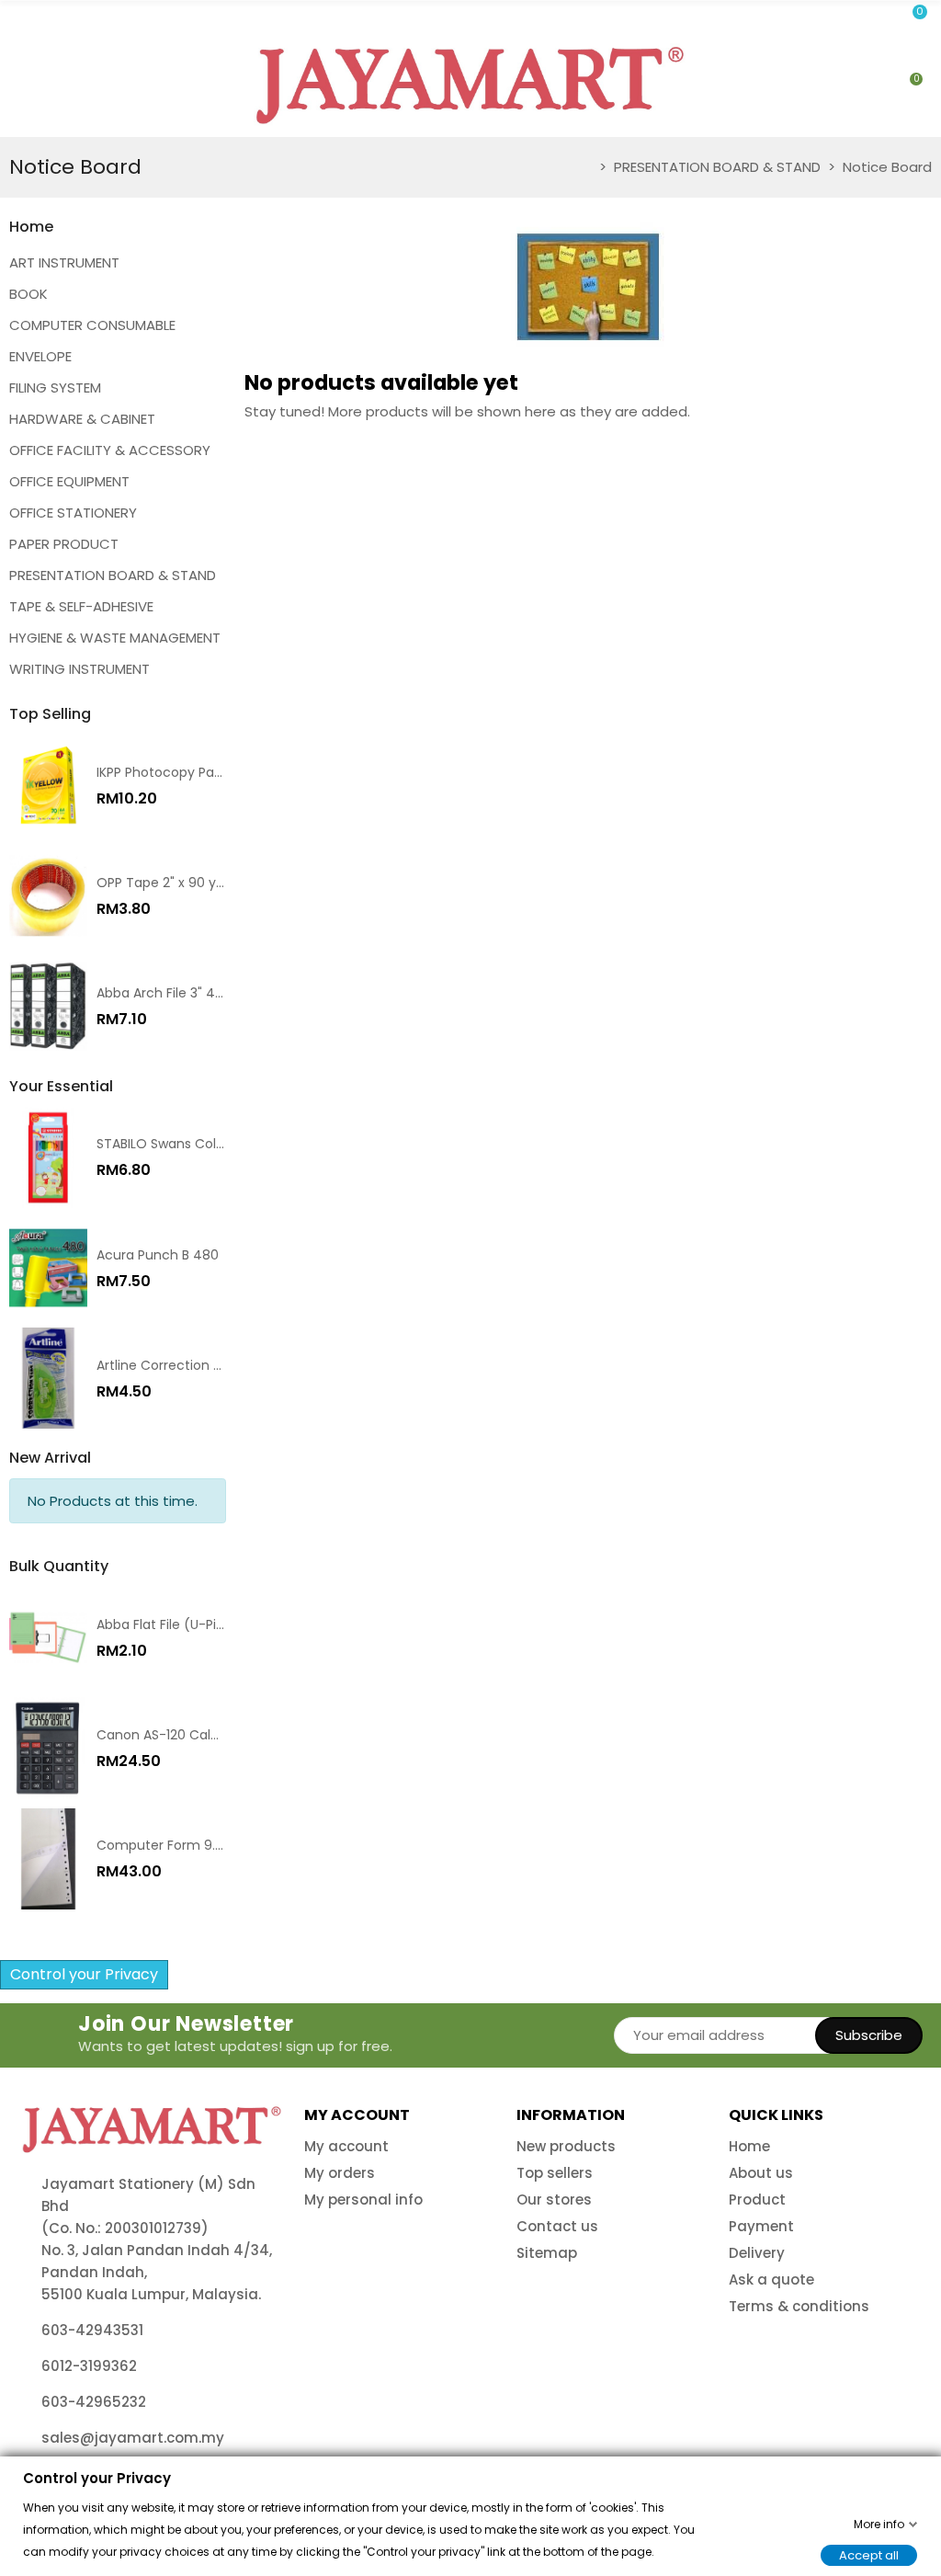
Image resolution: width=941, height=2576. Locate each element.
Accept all (869, 2554)
